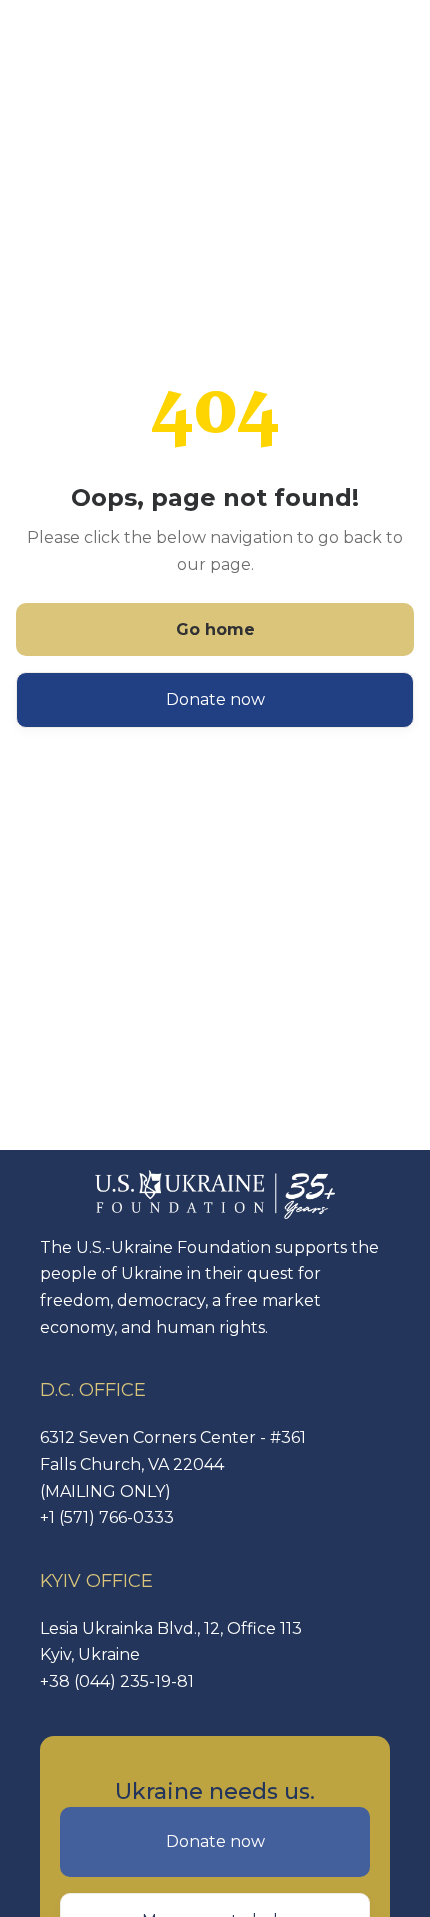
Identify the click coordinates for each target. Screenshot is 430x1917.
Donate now (215, 699)
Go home (215, 629)
